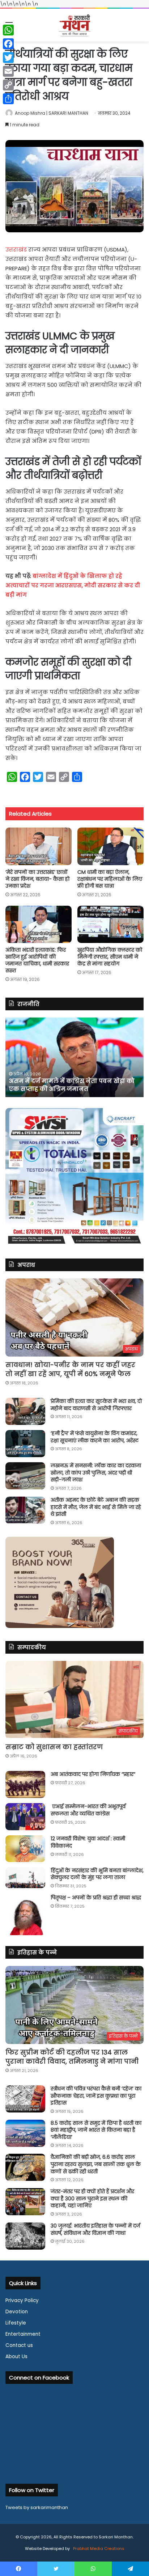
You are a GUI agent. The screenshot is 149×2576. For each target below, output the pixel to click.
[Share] (8, 99)
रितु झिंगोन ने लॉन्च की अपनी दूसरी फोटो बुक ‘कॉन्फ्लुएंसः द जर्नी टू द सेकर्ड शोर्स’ (70, 1085)
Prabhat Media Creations (98, 2548)
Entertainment (23, 2334)
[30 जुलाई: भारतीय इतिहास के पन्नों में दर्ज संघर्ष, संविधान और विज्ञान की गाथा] (25, 2236)
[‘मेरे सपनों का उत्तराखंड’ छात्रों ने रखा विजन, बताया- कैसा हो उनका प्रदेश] (39, 846)
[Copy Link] (8, 85)
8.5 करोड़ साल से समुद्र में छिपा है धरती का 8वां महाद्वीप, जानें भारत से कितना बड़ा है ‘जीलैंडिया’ (96, 2130)
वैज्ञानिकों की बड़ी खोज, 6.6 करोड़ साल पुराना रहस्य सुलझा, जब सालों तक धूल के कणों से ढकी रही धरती (96, 2164)
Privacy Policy (22, 2300)
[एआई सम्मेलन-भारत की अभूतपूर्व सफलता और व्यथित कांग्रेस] (25, 1817)
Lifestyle (16, 2323)
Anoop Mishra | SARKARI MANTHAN (52, 113)
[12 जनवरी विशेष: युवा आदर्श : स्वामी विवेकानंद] (25, 1849)
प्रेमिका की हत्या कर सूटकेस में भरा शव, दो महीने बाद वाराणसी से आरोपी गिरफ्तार (96, 1405)
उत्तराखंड (16, 249)
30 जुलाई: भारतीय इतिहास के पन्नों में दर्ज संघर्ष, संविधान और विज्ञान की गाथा (95, 2229)
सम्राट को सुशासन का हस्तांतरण (54, 1747)
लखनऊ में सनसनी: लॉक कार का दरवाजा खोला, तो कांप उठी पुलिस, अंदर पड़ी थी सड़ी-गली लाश (96, 1473)
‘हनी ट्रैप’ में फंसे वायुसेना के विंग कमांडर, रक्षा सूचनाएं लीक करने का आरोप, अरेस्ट (95, 1437)
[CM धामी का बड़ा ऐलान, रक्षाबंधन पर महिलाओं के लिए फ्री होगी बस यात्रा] (110, 846)
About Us (16, 2357)
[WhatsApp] (8, 30)
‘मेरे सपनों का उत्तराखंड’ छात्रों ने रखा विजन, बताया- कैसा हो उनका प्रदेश (37, 879)
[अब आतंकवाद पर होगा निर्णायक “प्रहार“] (25, 1784)
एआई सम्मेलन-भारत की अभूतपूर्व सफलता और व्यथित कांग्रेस (88, 1810)
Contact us (19, 2345)
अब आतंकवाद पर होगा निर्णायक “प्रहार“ (93, 1774)
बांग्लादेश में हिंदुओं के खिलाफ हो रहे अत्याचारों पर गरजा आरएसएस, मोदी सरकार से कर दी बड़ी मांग (73, 585)
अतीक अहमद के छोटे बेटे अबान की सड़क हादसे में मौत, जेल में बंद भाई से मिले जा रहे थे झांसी (96, 1507)
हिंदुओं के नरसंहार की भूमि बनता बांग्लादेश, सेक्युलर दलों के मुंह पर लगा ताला (97, 1874)
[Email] (8, 71)
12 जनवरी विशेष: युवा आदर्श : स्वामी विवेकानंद (88, 1842)
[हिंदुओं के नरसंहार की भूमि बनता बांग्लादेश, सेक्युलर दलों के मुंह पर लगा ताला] (25, 1878)
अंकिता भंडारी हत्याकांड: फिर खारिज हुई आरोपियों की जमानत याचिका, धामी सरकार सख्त (37, 960)
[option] (74, 1057)
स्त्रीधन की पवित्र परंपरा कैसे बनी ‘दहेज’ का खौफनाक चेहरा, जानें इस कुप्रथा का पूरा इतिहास (96, 2096)
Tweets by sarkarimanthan (37, 2507)
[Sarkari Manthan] (74, 25)
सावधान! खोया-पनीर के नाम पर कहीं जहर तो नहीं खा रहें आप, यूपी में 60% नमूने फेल (70, 1369)
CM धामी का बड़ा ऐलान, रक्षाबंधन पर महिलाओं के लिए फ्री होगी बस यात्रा (110, 879)
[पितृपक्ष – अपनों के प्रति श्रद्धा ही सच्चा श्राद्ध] (25, 1915)
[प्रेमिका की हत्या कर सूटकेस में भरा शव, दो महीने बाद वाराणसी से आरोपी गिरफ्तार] (25, 1411)
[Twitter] (8, 58)
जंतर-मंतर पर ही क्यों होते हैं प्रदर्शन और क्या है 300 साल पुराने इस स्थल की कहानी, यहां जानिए (92, 2198)
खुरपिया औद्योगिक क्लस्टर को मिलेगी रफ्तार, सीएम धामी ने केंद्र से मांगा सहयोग (110, 957)
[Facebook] (8, 44)
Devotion (17, 2312)
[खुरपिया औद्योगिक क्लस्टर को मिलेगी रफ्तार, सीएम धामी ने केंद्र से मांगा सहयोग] (110, 924)
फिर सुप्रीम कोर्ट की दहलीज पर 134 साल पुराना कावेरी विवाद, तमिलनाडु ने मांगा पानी (72, 2057)
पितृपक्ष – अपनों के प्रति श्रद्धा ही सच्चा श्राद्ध (96, 1898)
